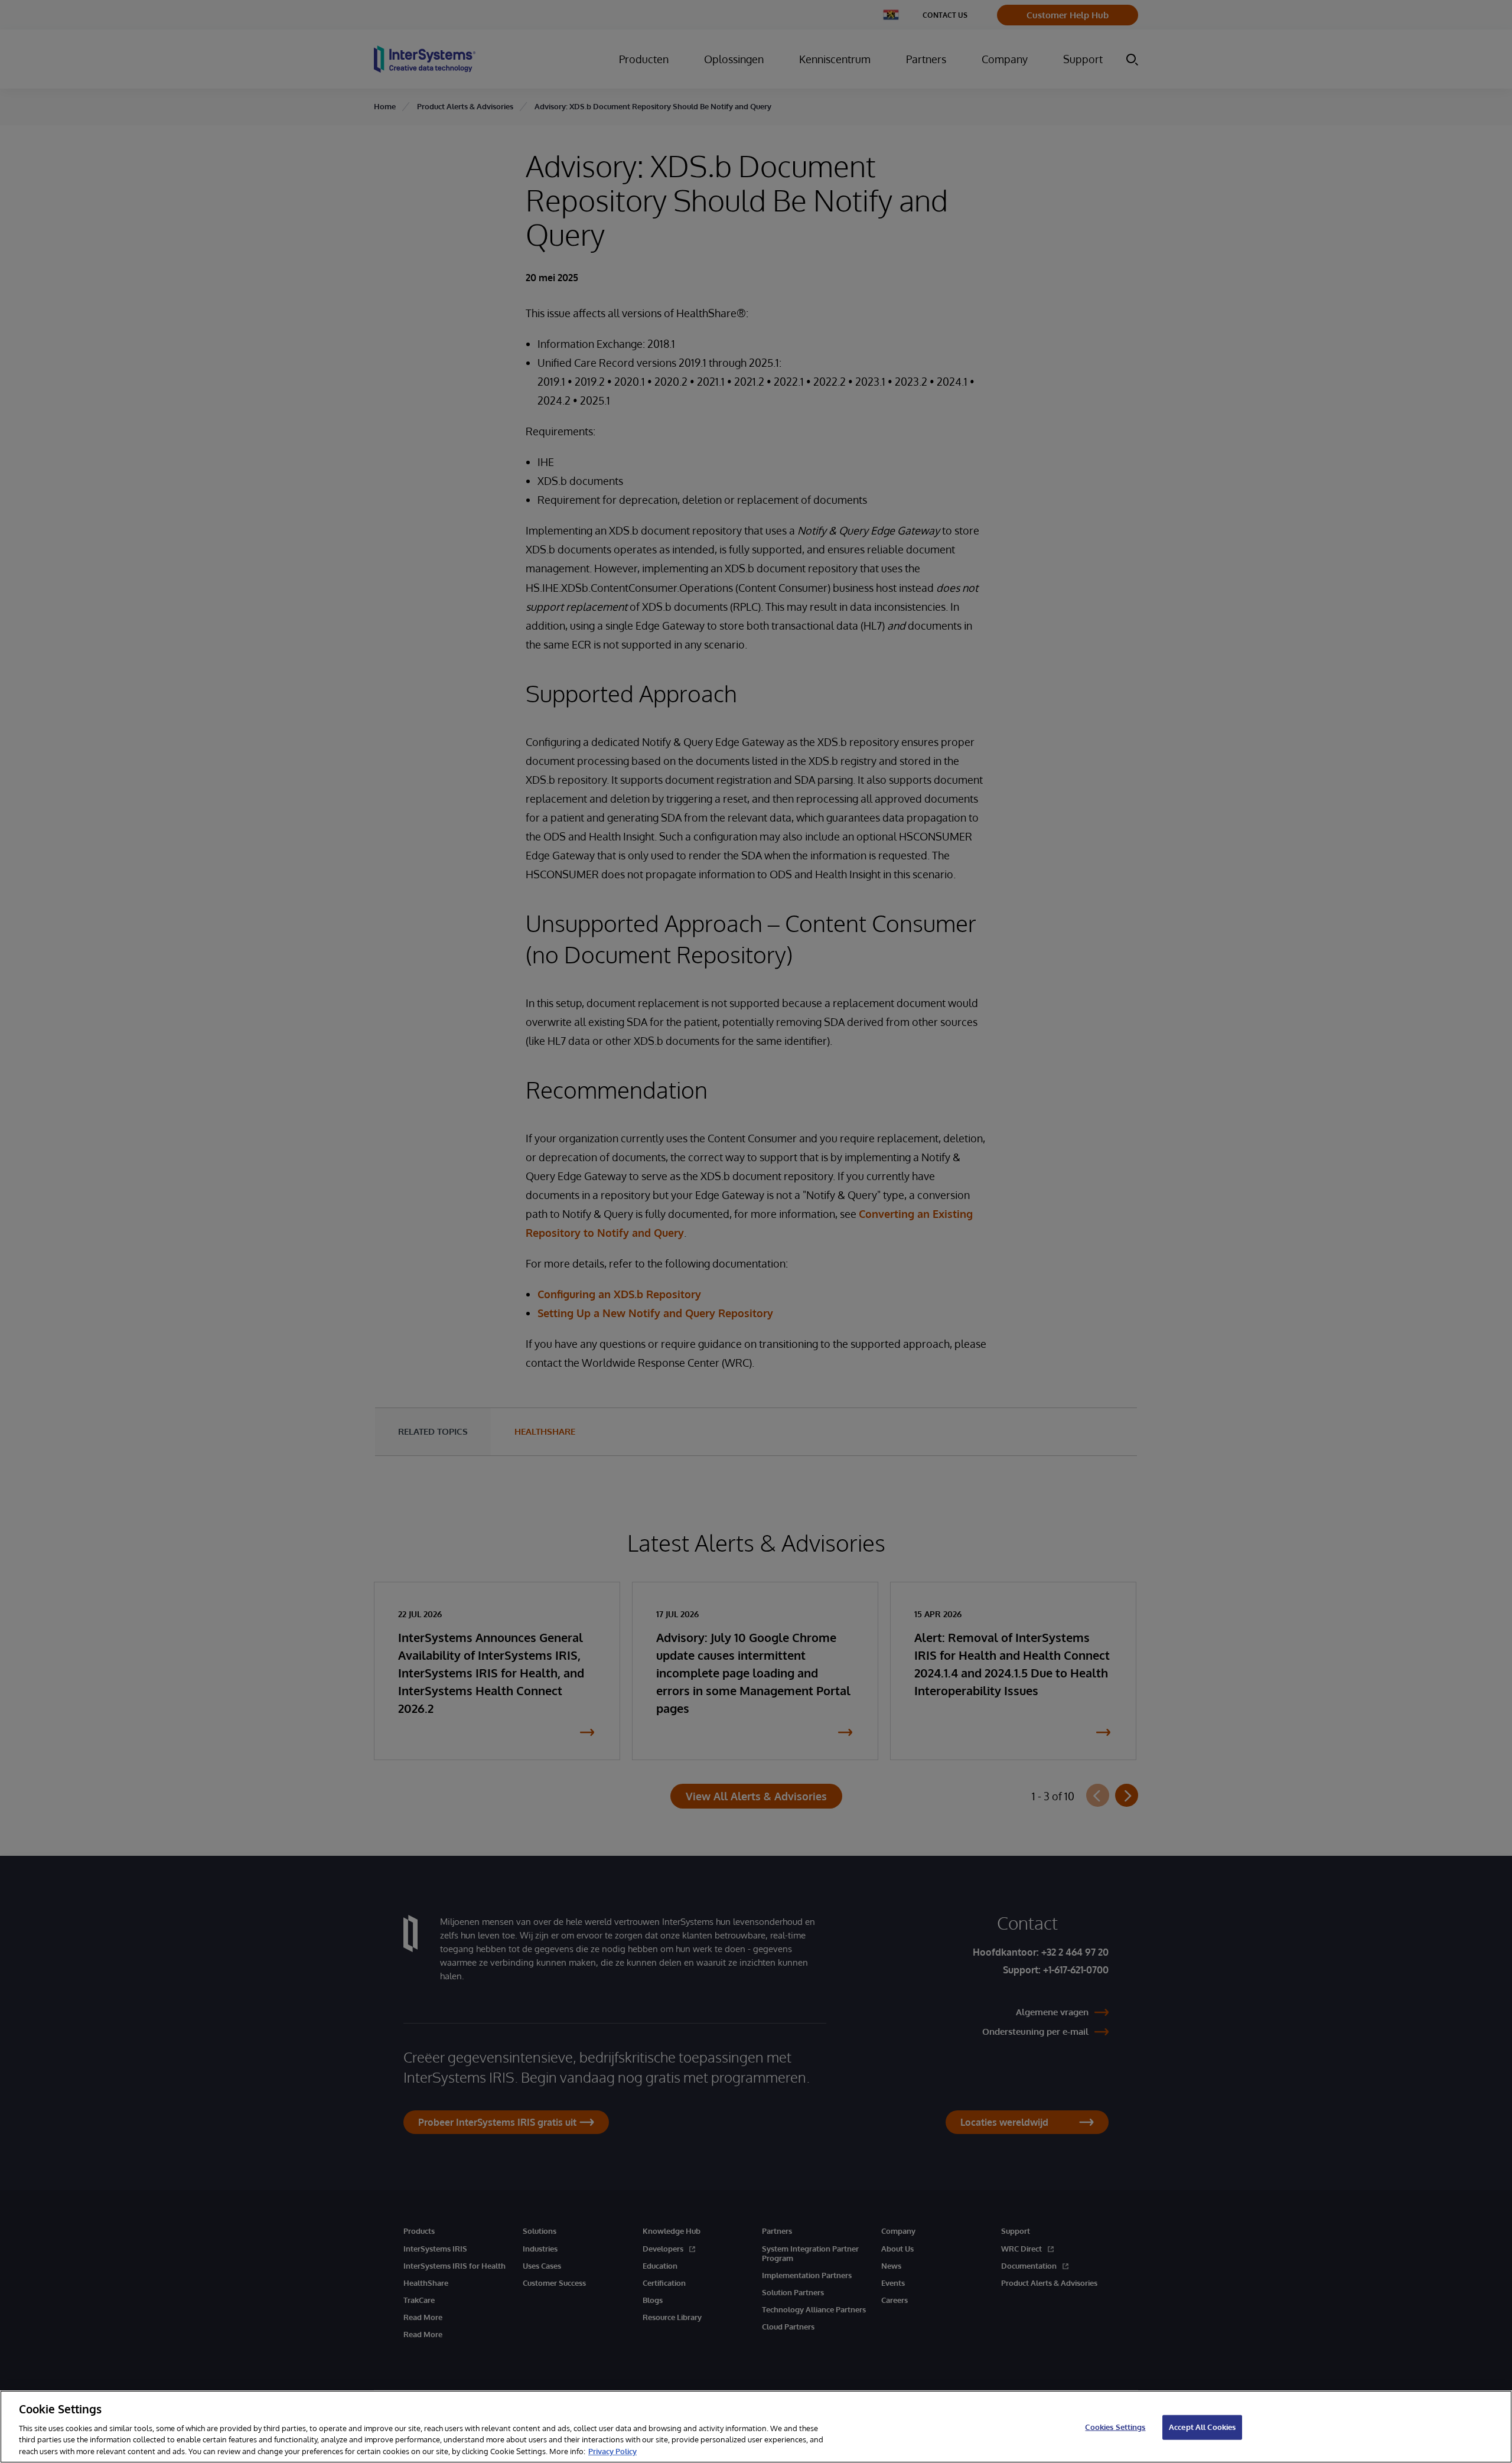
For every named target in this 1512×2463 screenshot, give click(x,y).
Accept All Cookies (1202, 2427)
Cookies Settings (1115, 2427)
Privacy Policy (612, 2451)
